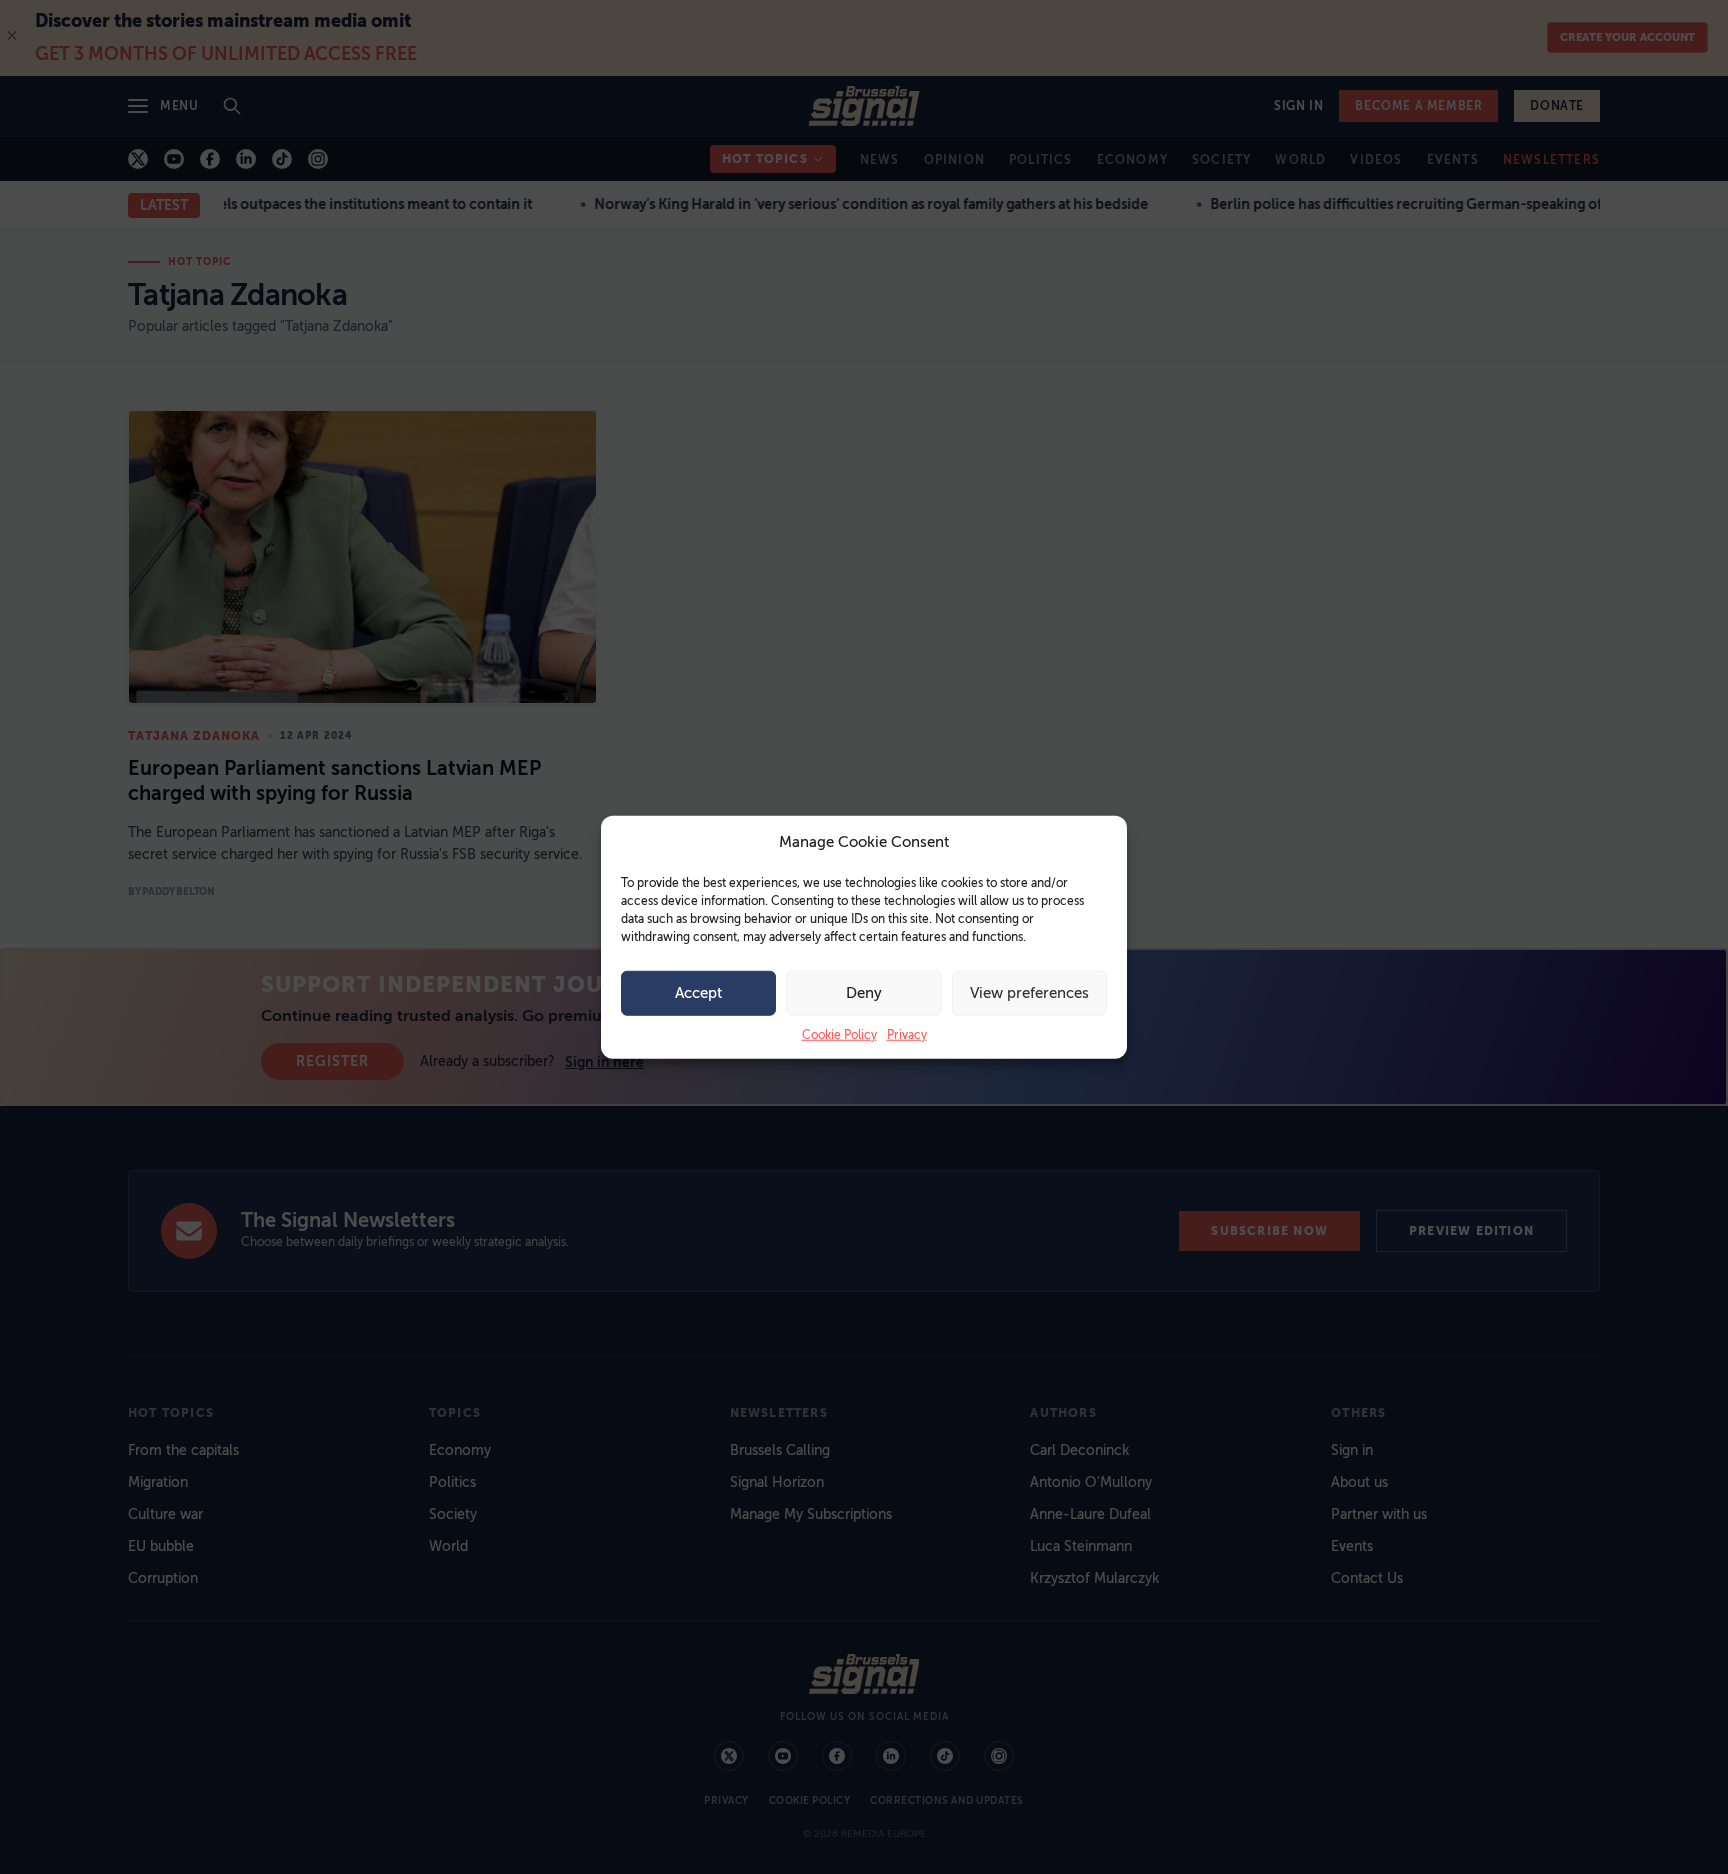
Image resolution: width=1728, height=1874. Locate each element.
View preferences (1029, 993)
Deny (864, 993)
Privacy (907, 1034)
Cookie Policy (839, 1034)
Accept (698, 993)
